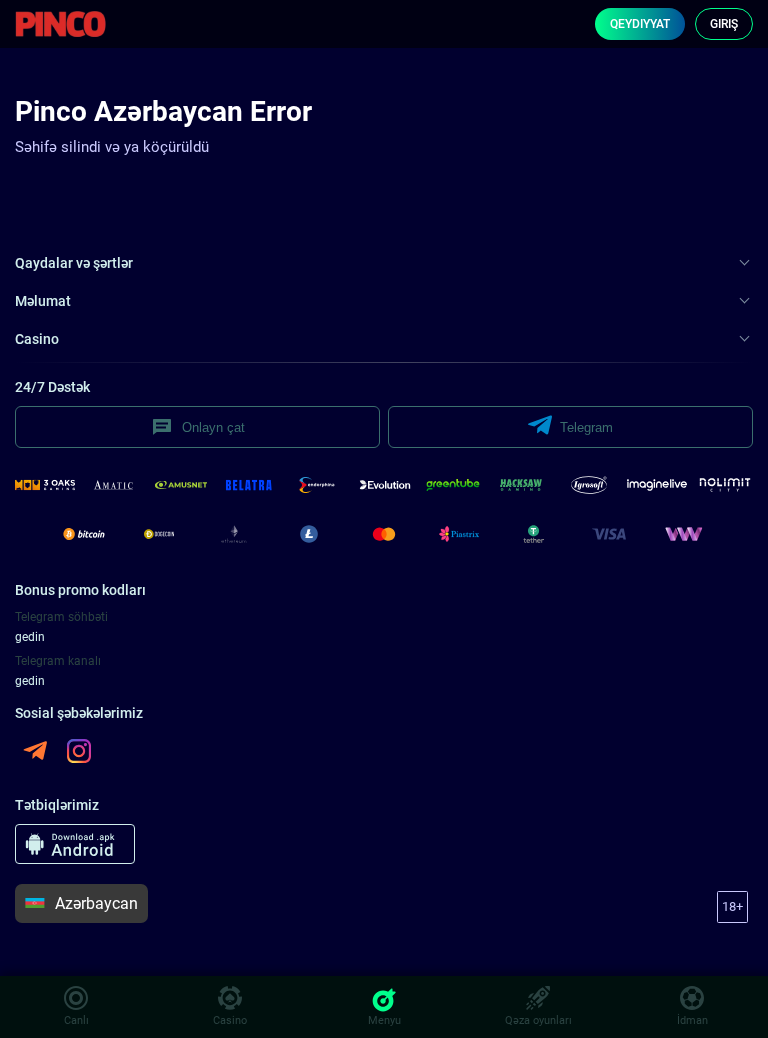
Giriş (724, 24)
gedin (30, 637)
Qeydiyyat (640, 24)
